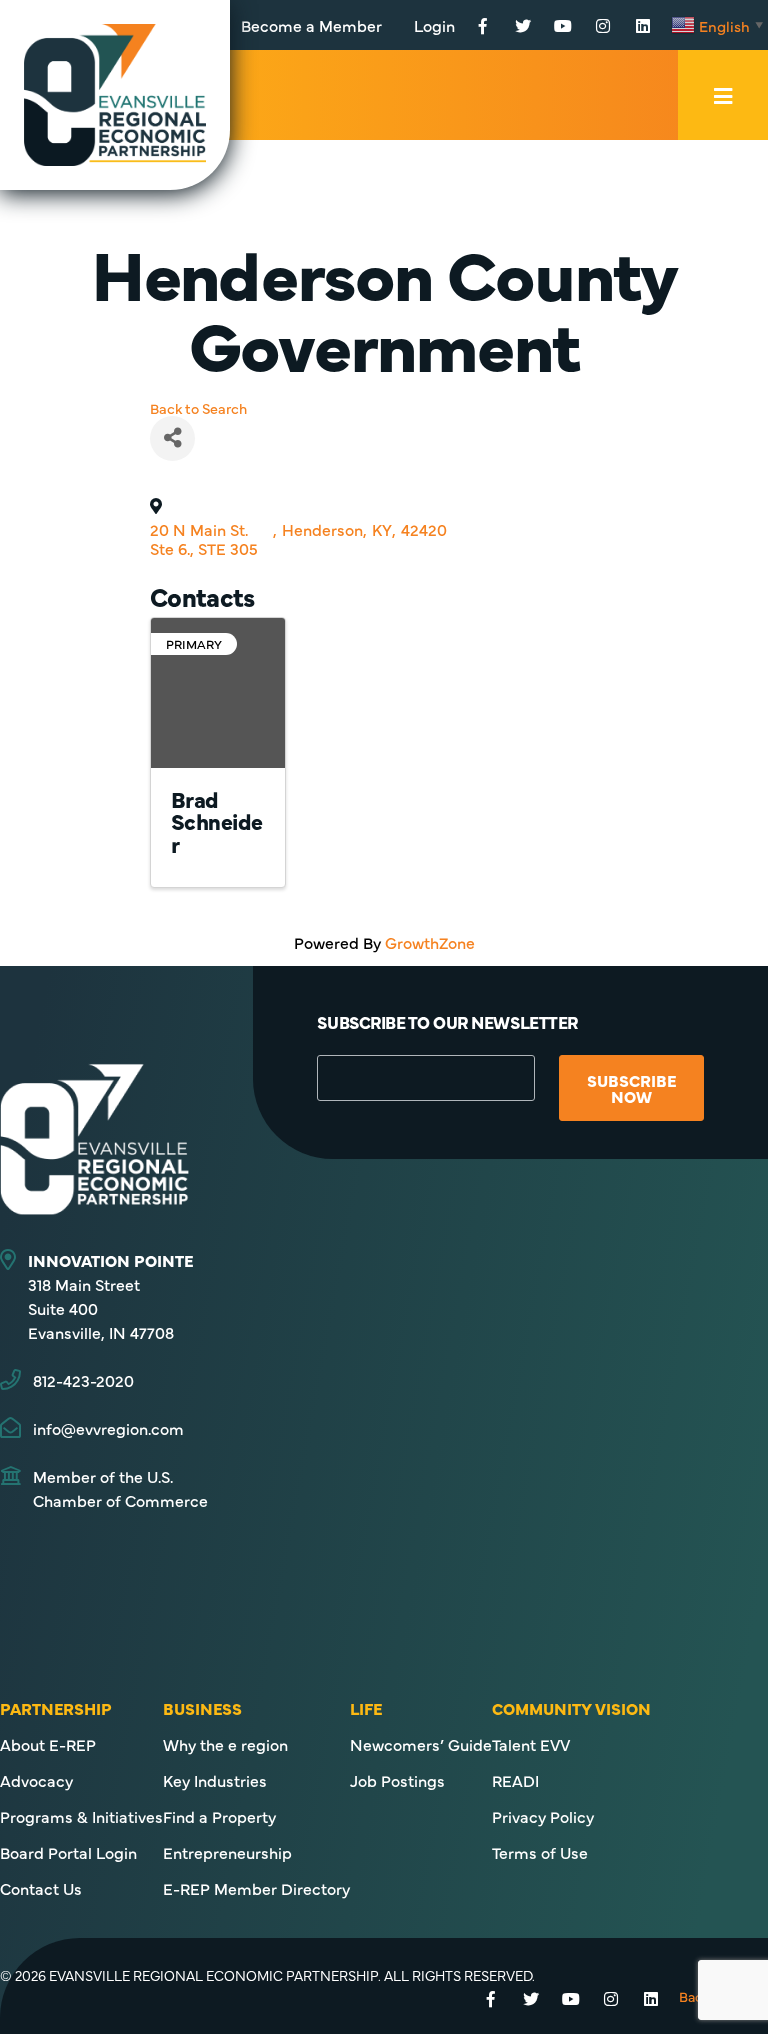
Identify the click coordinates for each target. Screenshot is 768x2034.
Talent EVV (531, 1744)
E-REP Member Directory (256, 1888)
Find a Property (219, 1816)
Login (434, 25)
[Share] (172, 438)
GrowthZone (430, 942)
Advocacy (36, 1780)
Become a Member (311, 25)
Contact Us (41, 1888)
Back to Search (198, 408)
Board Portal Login (68, 1852)
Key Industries (215, 1780)
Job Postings (397, 1780)
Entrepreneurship (227, 1852)
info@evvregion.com (108, 1428)
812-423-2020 (83, 1380)
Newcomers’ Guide (421, 1744)
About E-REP (48, 1744)
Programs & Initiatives (81, 1816)
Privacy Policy (543, 1816)
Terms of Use (540, 1852)
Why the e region (225, 1744)
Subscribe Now (631, 1088)
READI (515, 1780)
